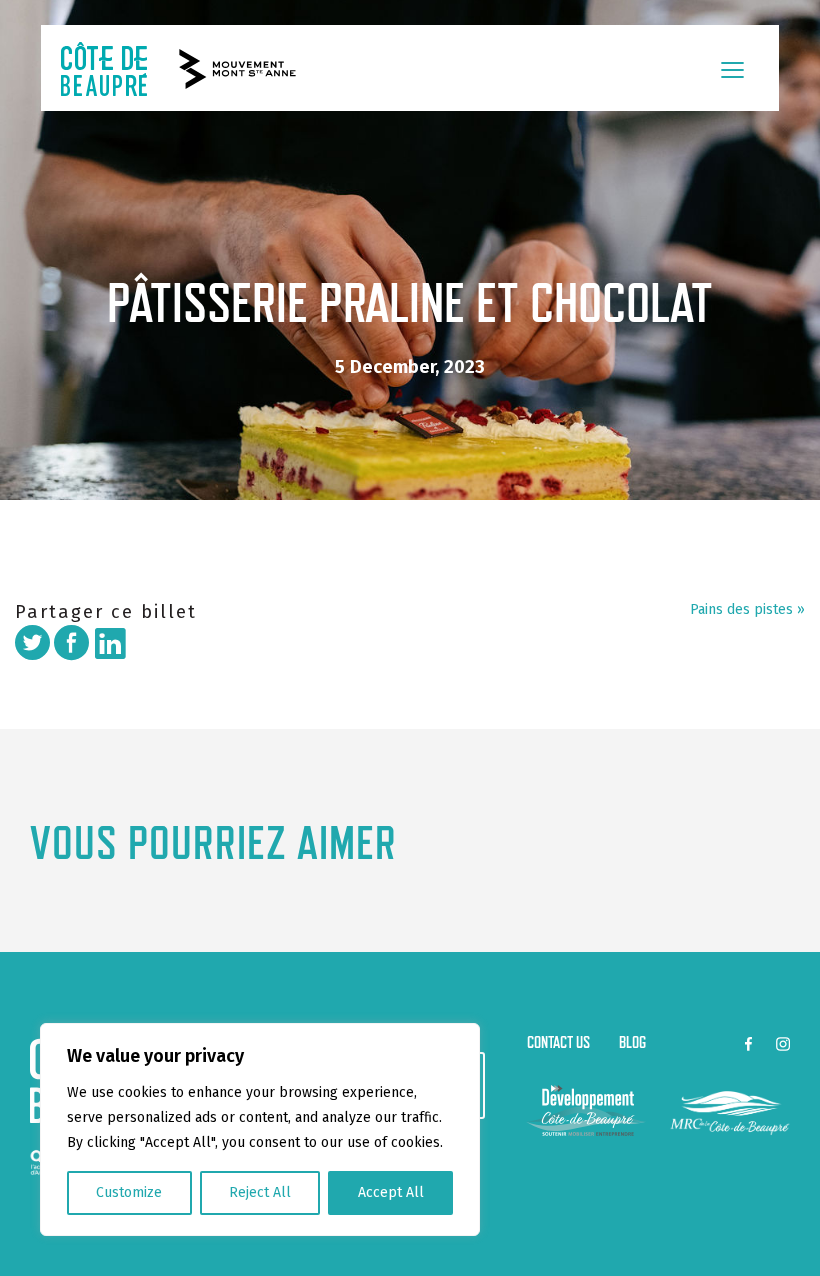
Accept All (391, 1192)
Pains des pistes (741, 609)
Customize (129, 1192)
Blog (632, 1042)
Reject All (260, 1192)
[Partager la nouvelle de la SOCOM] (71, 642)
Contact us (558, 1042)
